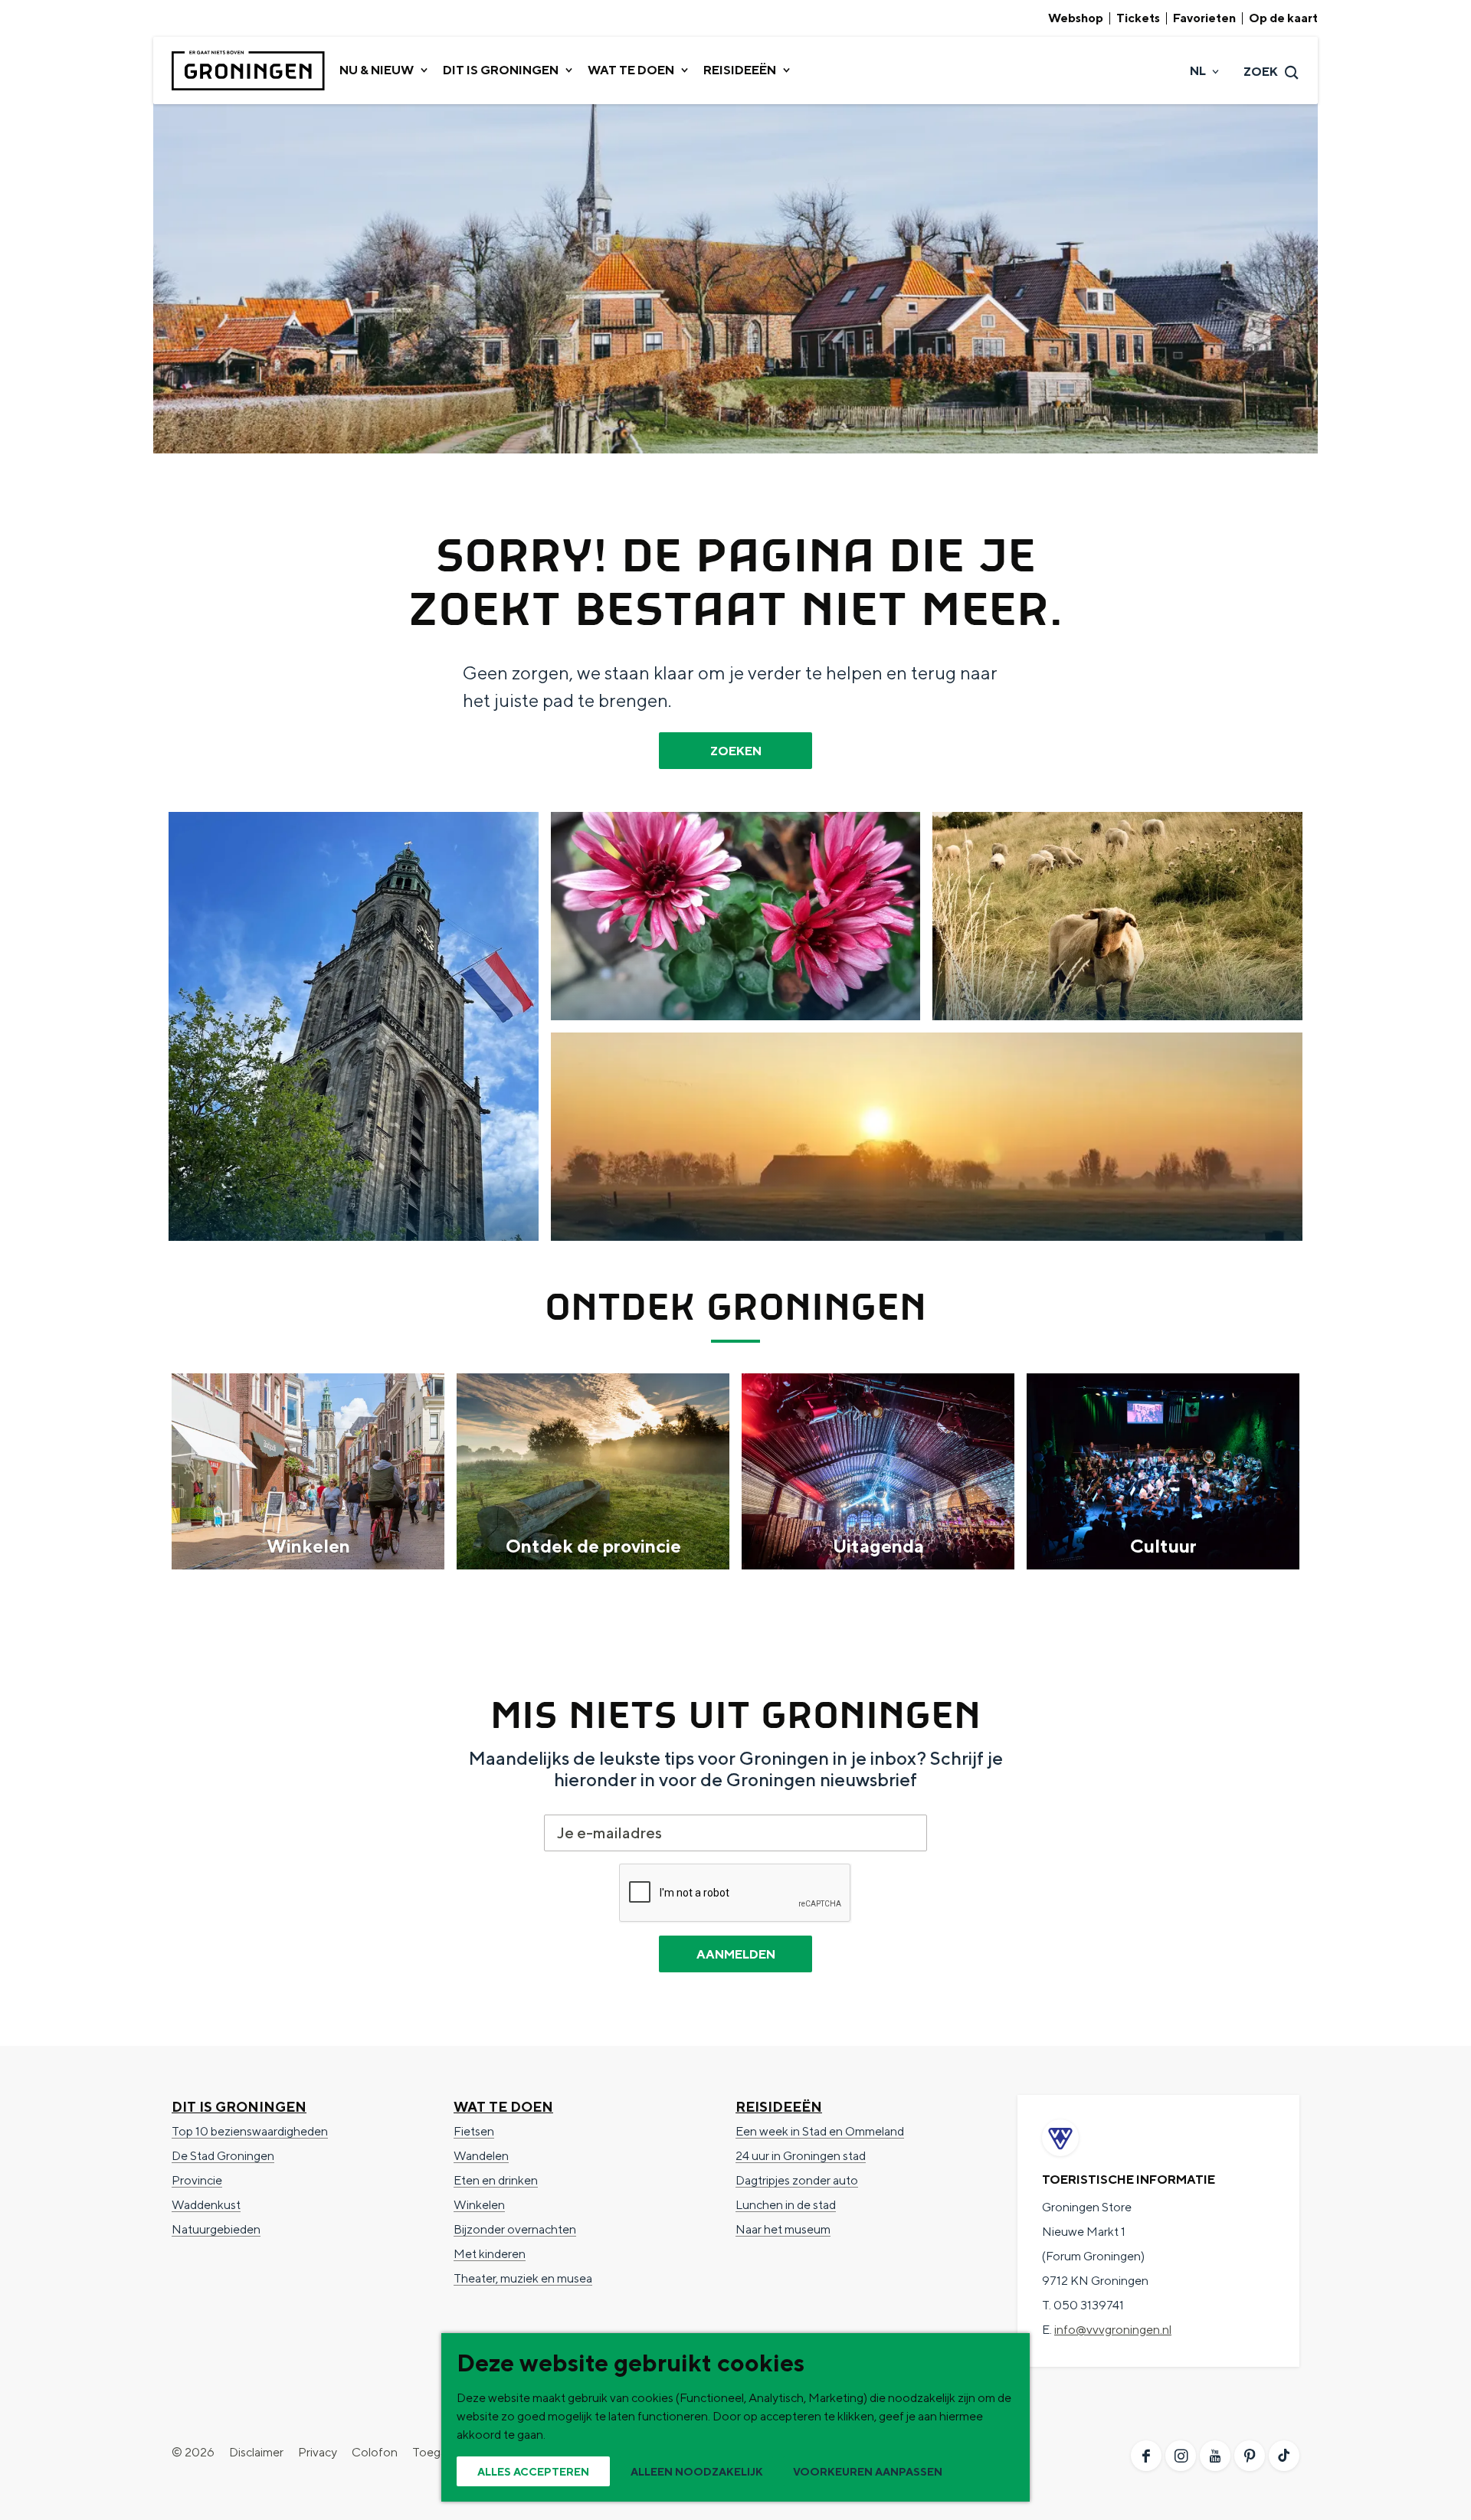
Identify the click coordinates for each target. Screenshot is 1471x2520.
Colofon (375, 2452)
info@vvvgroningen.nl (1113, 2330)
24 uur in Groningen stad (801, 2156)
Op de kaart (1283, 18)
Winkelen (479, 2205)
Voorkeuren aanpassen (868, 2472)
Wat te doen (503, 2107)
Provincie (197, 2180)
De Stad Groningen (223, 2156)
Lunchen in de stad (786, 2205)
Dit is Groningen (239, 2107)
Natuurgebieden (216, 2229)
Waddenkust (206, 2205)
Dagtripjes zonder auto (797, 2180)
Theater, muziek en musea (523, 2278)
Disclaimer (256, 2452)
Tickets (1138, 18)
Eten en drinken (496, 2180)
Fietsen (474, 2131)
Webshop (1076, 18)
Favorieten (1204, 18)
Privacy (318, 2452)
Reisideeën (779, 2107)
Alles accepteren (533, 2472)
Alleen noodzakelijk (697, 2472)
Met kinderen (490, 2254)
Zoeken (736, 751)
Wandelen (481, 2156)
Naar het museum (783, 2229)
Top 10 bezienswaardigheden (250, 2131)
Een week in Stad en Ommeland (820, 2131)
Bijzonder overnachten (515, 2229)
